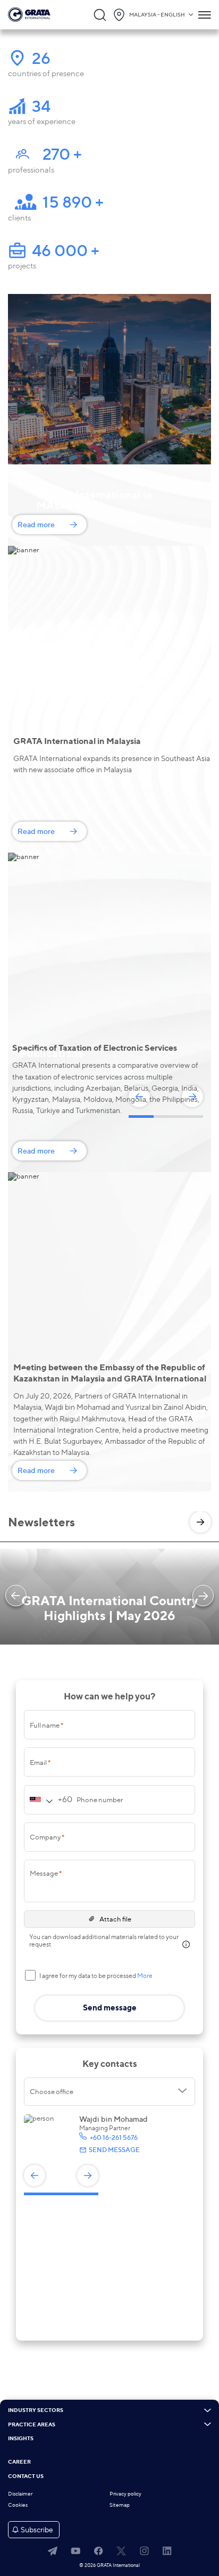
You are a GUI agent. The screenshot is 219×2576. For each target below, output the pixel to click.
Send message (114, 2150)
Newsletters (41, 1522)
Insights (21, 2439)
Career (19, 2462)
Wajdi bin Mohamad (113, 2119)
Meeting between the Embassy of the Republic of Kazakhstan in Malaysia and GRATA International (110, 1373)
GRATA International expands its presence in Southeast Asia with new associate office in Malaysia (112, 764)
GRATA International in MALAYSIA (94, 500)
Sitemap (120, 2505)
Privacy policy (125, 2494)
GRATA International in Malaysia (77, 741)
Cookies (18, 2505)
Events (36, 1373)
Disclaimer (20, 2494)
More (145, 1976)
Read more (36, 524)
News (33, 746)
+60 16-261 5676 (113, 2137)
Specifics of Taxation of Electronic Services (95, 1048)
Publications (51, 1053)
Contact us (26, 2476)
